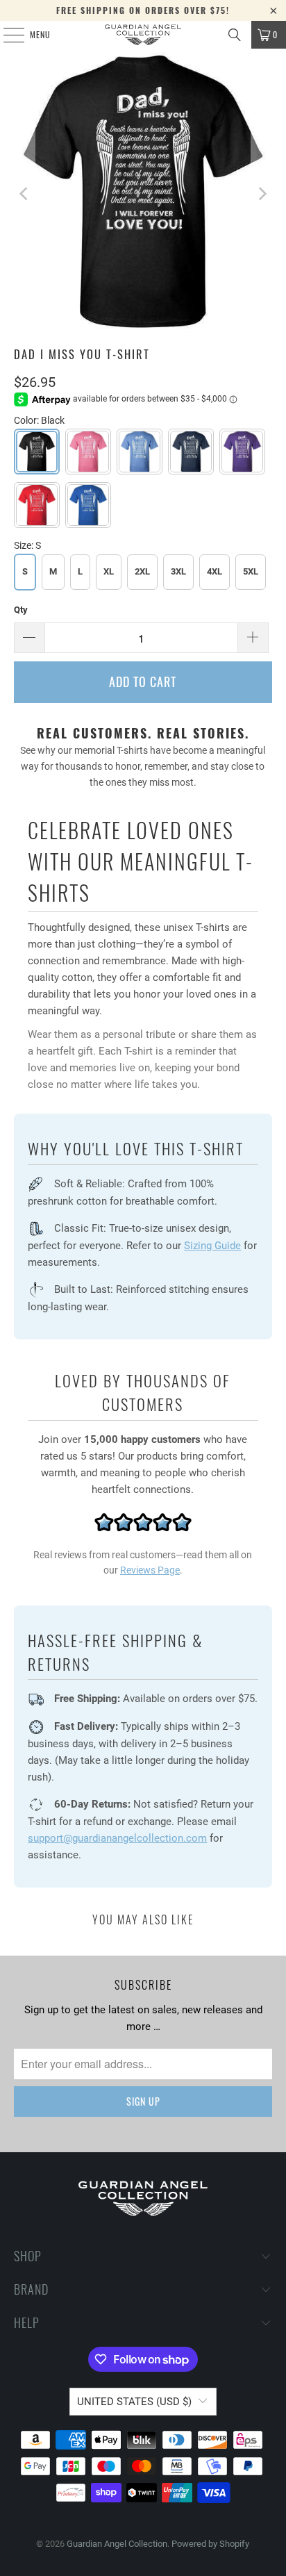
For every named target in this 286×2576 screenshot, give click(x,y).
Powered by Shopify (210, 2544)
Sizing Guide (212, 1246)
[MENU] (6, 35)
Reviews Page (150, 1570)
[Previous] (24, 194)
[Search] (235, 35)
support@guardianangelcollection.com (117, 1838)
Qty (21, 610)
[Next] (262, 194)
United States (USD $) (134, 2402)
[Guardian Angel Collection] (143, 35)
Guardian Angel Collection (117, 2544)
